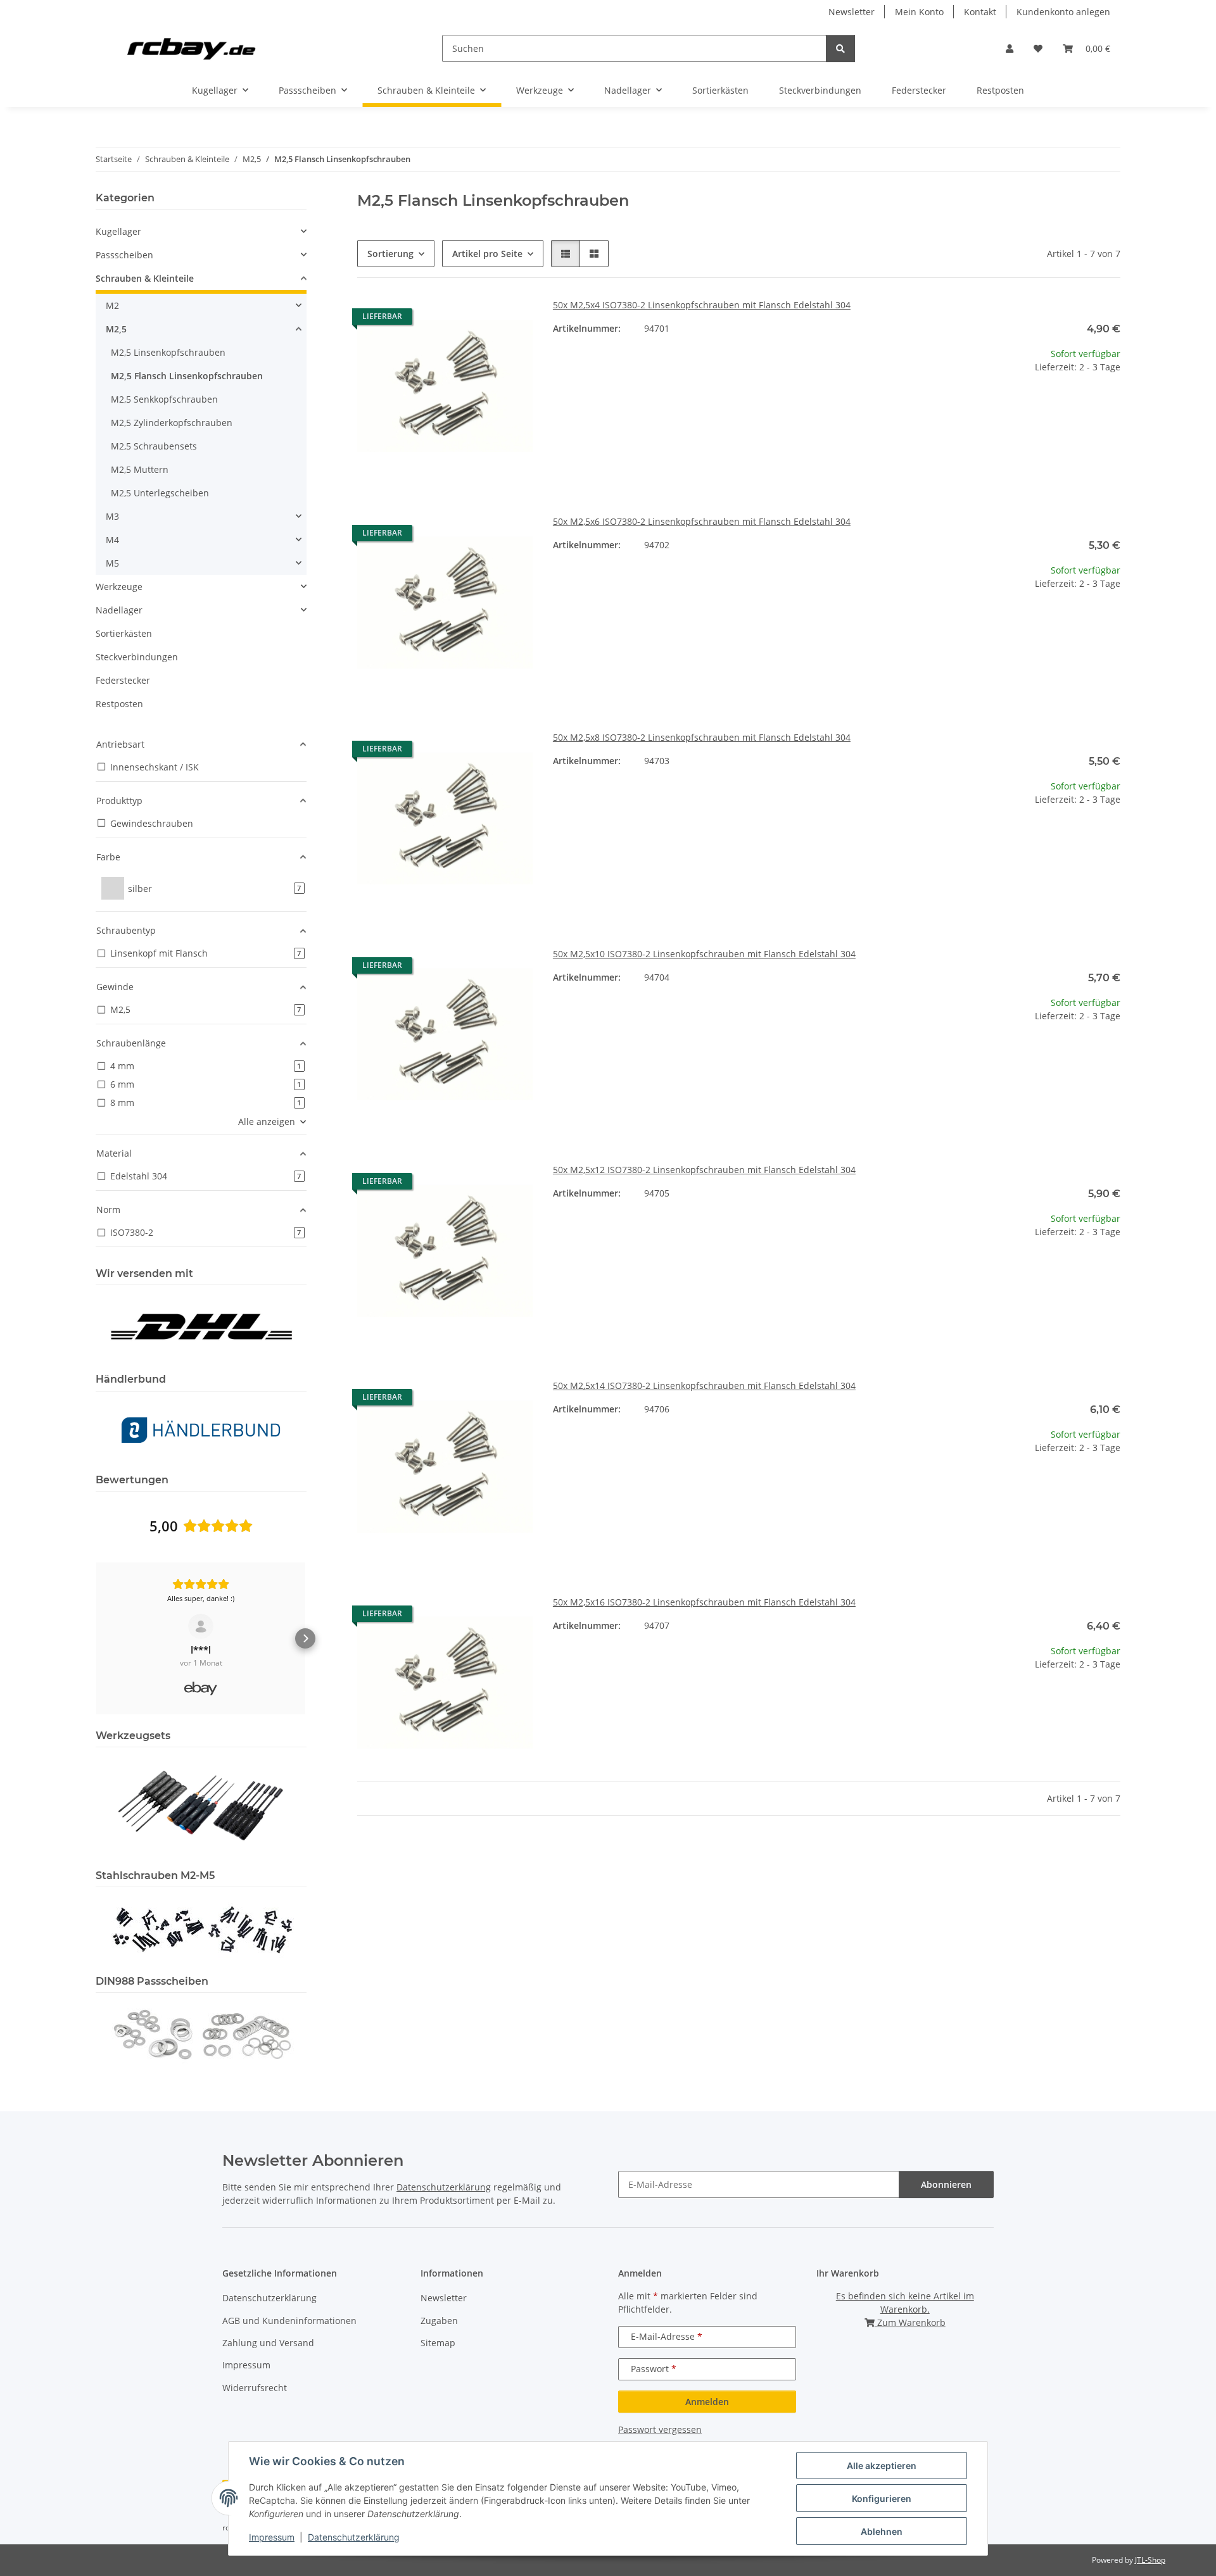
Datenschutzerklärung (354, 2537)
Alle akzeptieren (882, 2466)
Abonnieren (946, 2184)
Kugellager (118, 231)
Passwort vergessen (660, 2429)
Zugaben (439, 2321)
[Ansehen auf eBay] (201, 1626)
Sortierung (390, 254)
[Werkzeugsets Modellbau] (201, 1805)
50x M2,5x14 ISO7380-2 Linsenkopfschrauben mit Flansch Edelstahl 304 (704, 1385)
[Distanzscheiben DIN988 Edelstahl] (201, 2034)
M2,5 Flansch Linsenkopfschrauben (187, 376)
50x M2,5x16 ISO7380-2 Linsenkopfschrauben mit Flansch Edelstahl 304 (704, 1602)
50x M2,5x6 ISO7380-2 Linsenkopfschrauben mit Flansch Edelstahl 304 (702, 521)
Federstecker (123, 680)
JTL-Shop (1150, 2560)
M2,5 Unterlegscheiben (160, 493)
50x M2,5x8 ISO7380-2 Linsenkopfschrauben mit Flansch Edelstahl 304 (702, 737)
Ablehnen (882, 2531)
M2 (112, 305)
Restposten (119, 704)
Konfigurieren (882, 2498)
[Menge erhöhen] (1110, 407)
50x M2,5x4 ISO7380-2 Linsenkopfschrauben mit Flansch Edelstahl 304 (702, 305)
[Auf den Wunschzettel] (511, 320)
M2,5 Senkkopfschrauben (164, 399)
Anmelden (707, 2402)
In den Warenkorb (1033, 445)
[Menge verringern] (955, 407)
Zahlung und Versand (268, 2343)
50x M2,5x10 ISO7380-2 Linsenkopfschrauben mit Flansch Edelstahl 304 (704, 954)
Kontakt (980, 12)
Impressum (272, 2537)
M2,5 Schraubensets (154, 446)
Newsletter (852, 12)
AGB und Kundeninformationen (289, 2321)
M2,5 (116, 329)
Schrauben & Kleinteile (145, 278)
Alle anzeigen (267, 1122)
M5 (112, 563)
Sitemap (438, 2343)
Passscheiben (124, 255)
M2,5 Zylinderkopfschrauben (172, 423)
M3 (112, 516)
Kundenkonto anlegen (1063, 12)
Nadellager (119, 610)
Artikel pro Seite (487, 254)
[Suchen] (840, 48)
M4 (112, 540)
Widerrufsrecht (255, 2388)
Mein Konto (919, 12)
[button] (1010, 48)
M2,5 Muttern (140, 469)
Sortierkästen (124, 633)
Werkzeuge (119, 587)
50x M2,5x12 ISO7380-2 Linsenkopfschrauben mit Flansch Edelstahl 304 (704, 1170)
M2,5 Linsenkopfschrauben (168, 352)
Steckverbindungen (137, 657)
